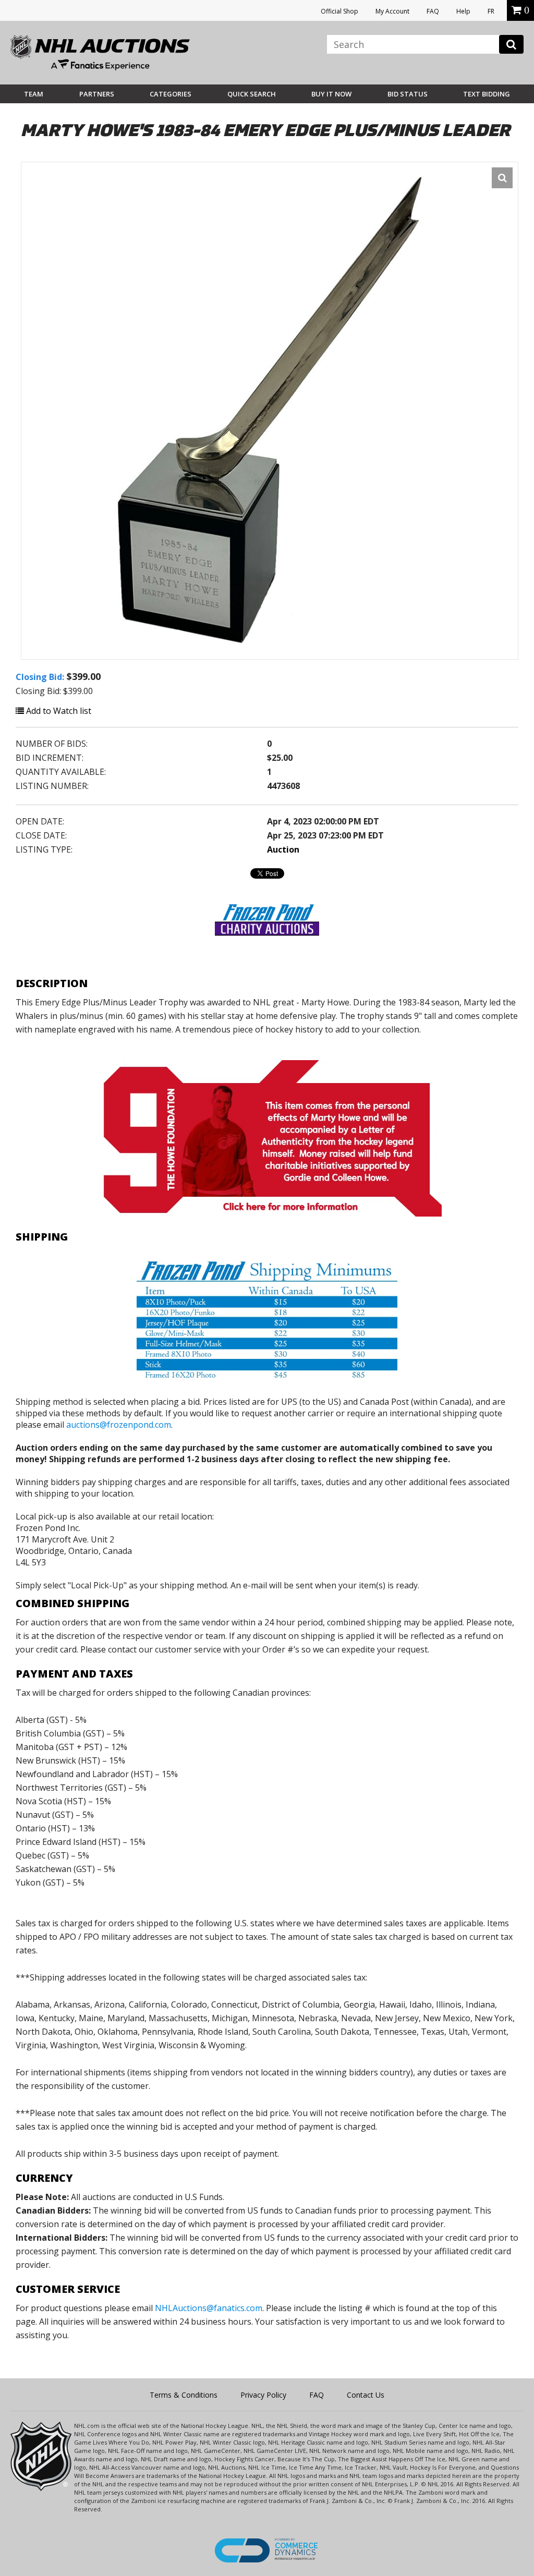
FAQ (433, 11)
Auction (283, 849)
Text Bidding (487, 94)
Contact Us (366, 2395)
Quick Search (252, 94)
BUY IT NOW (331, 94)
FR (491, 11)
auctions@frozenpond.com (119, 1425)
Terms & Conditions (184, 2395)
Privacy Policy (263, 2395)
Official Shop (339, 11)
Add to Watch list (58, 711)
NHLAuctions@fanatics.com (209, 2308)
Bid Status (408, 94)
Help (463, 11)
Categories (171, 94)
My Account (392, 11)
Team (34, 94)
